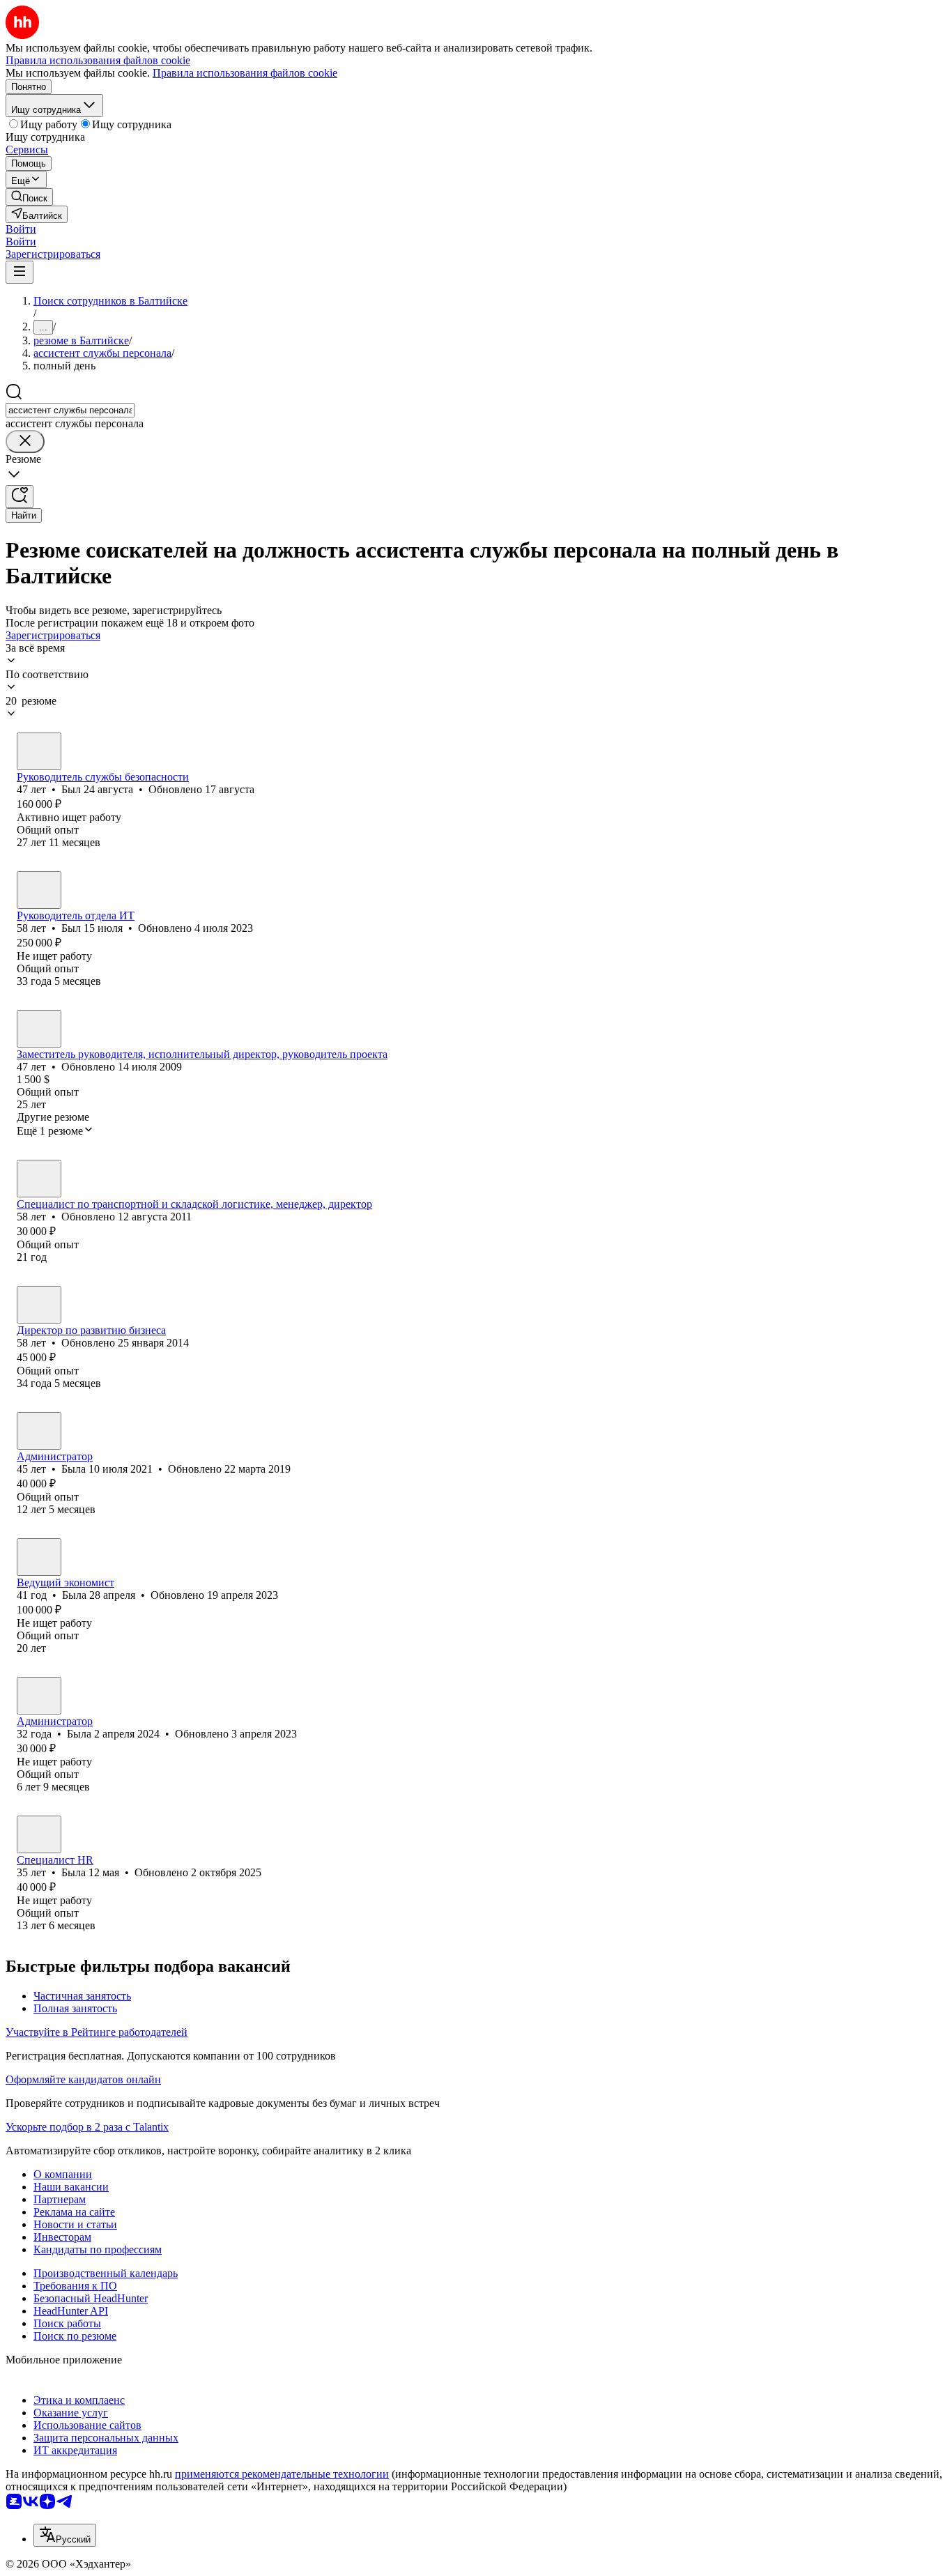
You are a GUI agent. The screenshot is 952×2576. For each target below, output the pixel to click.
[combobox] (70, 410)
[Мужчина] (39, 751)
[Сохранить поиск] (20, 497)
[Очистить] (25, 442)
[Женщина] (39, 1029)
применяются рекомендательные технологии (282, 2474)
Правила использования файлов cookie (245, 73)
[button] (21, 229)
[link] (29, 197)
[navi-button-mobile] (20, 272)
